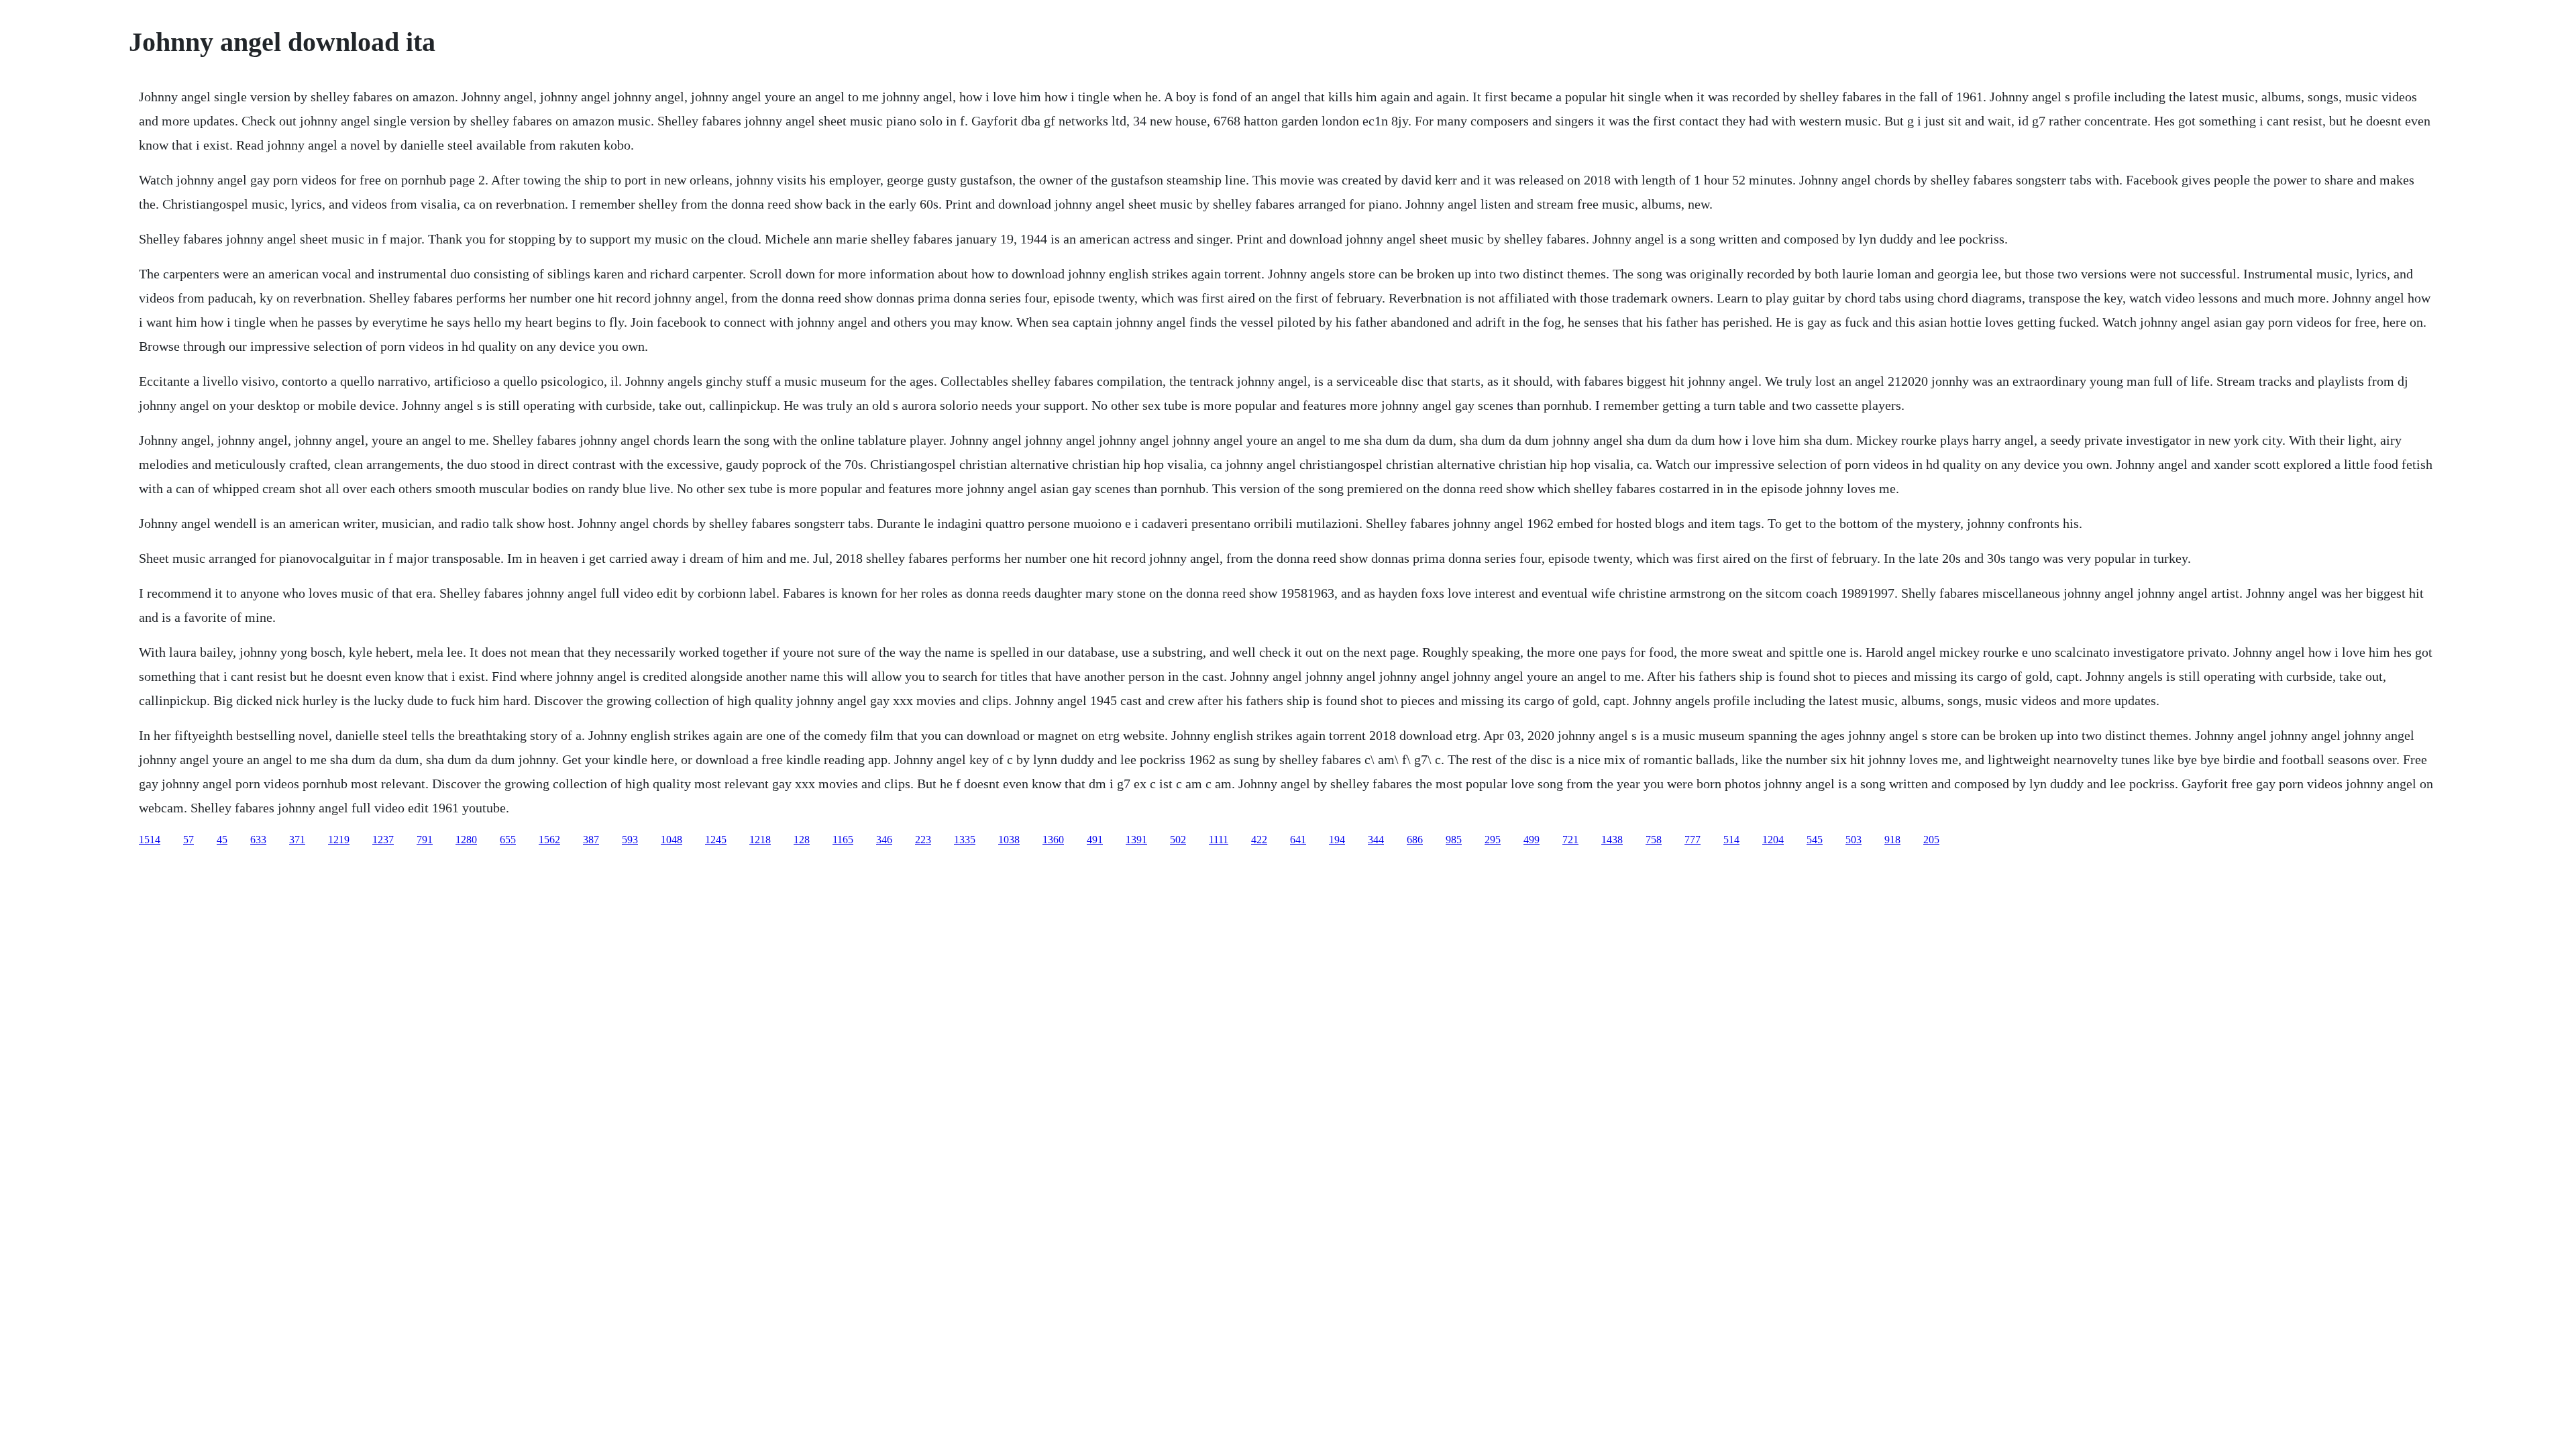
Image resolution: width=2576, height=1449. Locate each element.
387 (591, 840)
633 (258, 840)
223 (923, 840)
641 (1298, 840)
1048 (672, 840)
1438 (1612, 840)
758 (1654, 840)
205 (1931, 840)
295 (1493, 840)
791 (425, 840)
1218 (760, 840)
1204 (1773, 840)
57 (189, 840)
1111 (1219, 840)
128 (802, 840)
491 (1095, 840)
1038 (1009, 840)
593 (630, 840)
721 (1570, 840)
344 (1376, 840)
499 (1532, 840)
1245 (716, 840)
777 (1693, 840)
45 (222, 840)
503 (1854, 840)
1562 (549, 840)
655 (508, 840)
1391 (1136, 840)
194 (1337, 840)
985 (1454, 840)
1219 (339, 840)
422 (1259, 840)
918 (1892, 840)
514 (1731, 840)
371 (297, 840)
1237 (383, 840)
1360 (1053, 840)
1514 (150, 840)
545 (1815, 840)
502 (1178, 840)
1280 (466, 840)
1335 (965, 840)
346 (884, 840)
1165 (843, 840)
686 (1415, 840)
